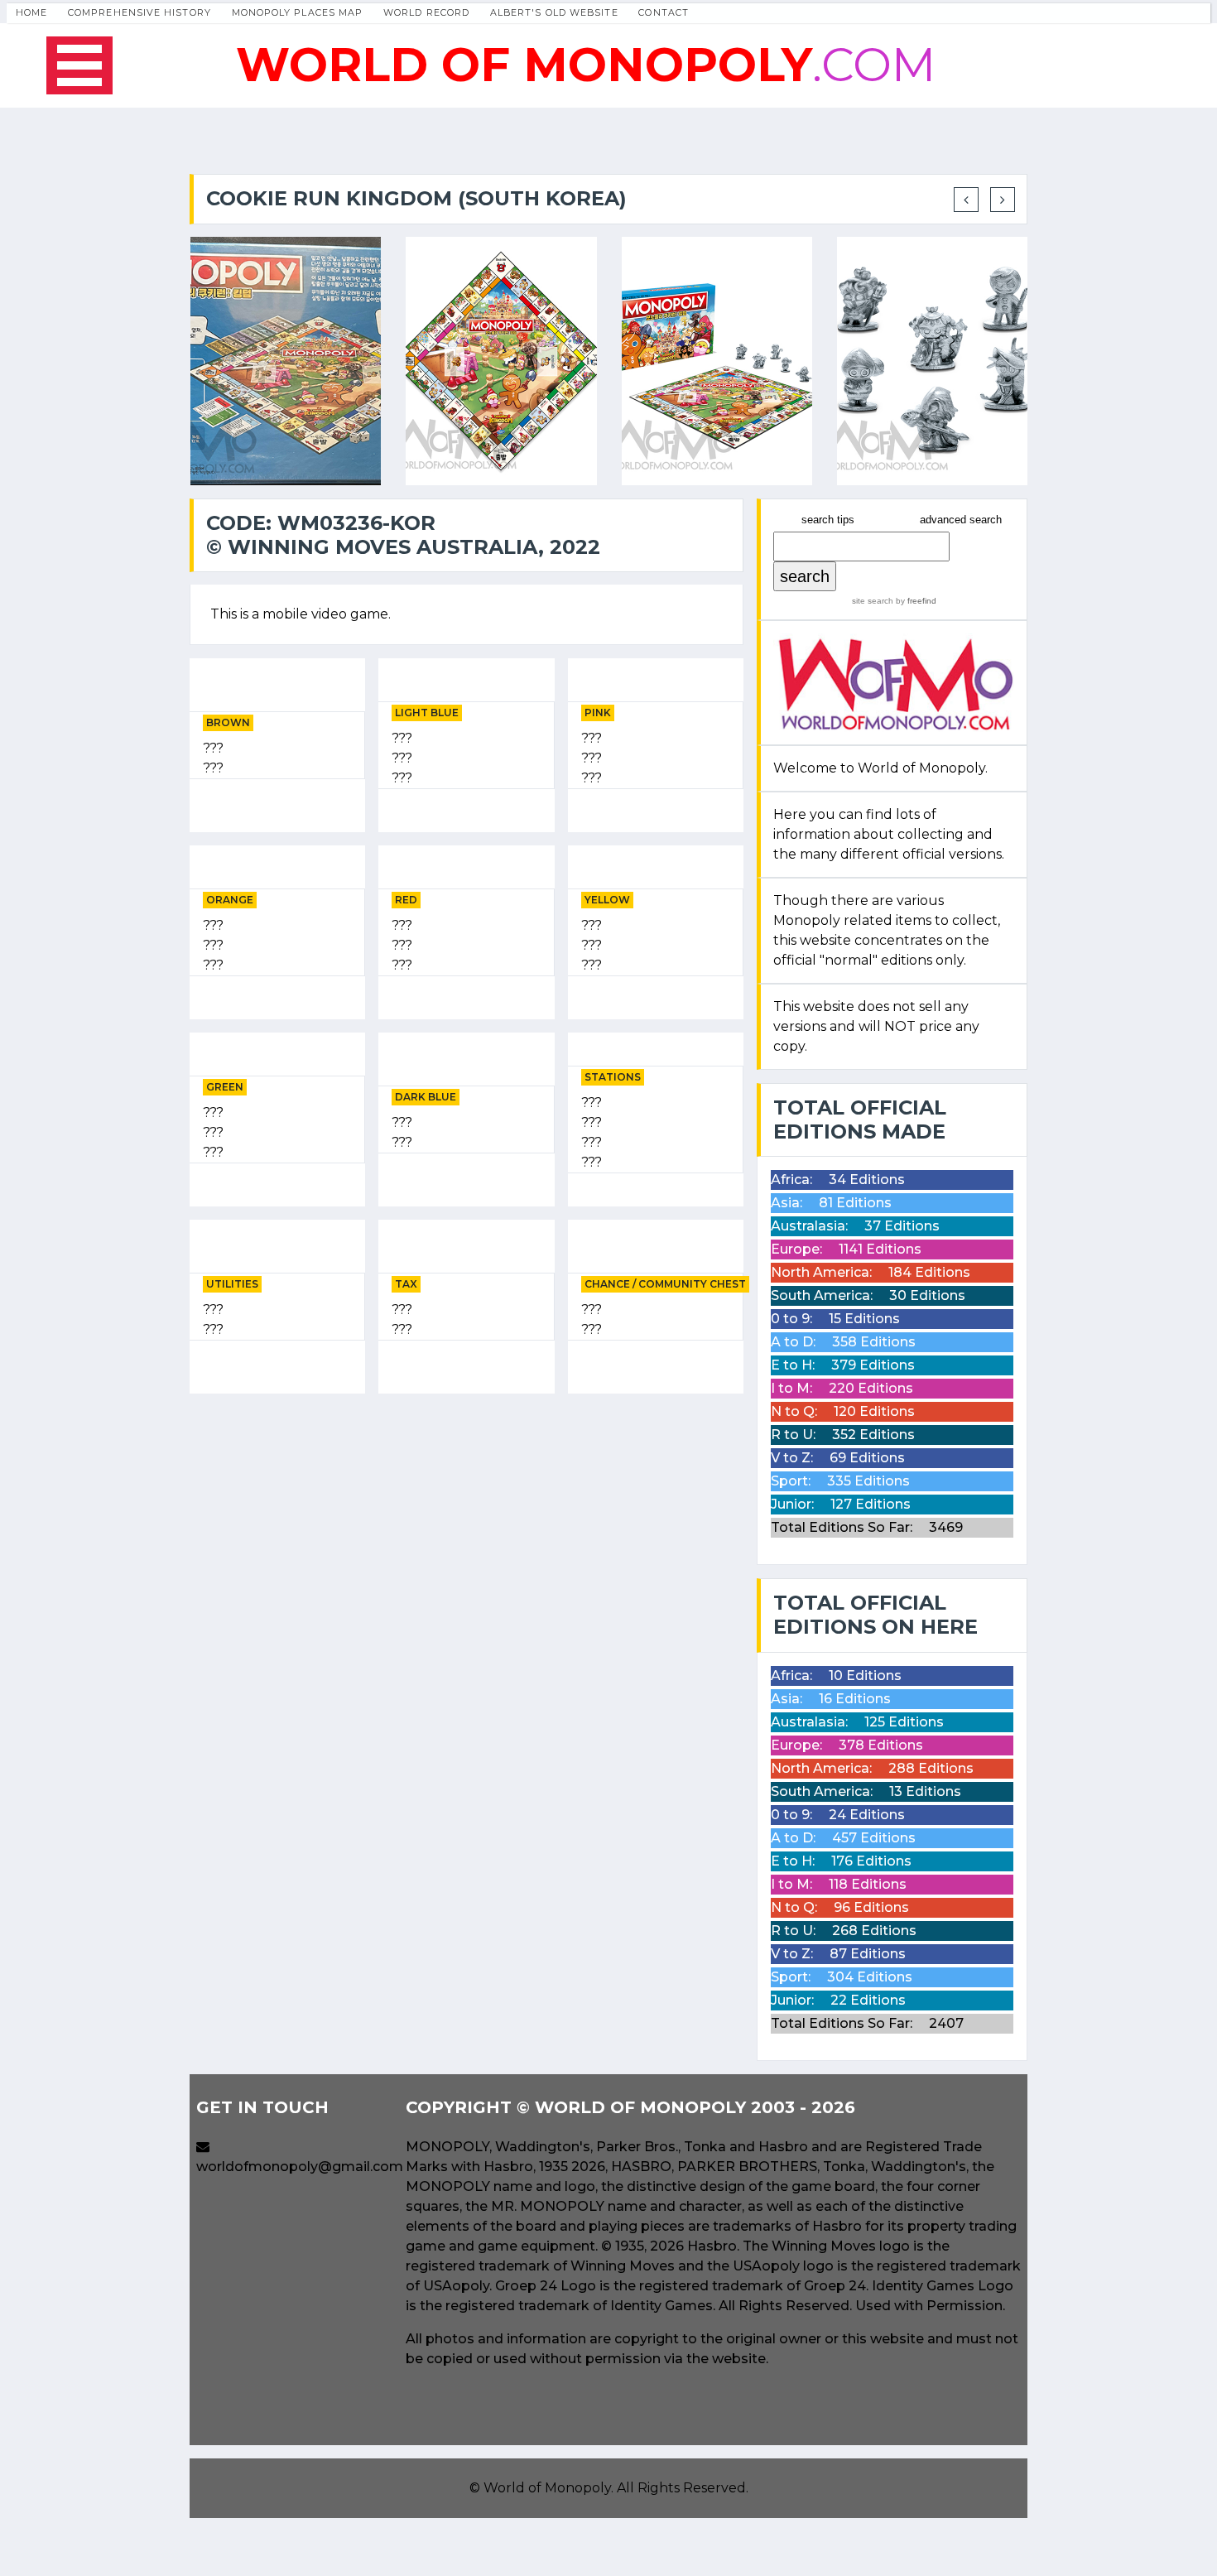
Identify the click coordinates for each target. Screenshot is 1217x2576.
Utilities (232, 1284)
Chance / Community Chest (665, 1284)
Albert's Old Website (554, 12)
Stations (613, 1077)
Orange (230, 900)
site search (873, 601)
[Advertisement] (467, 1523)
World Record (426, 12)
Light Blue (427, 713)
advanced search (961, 520)
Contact (664, 12)
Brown (228, 722)
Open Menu (79, 65)
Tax (406, 1284)
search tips (828, 520)
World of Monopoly (547, 2488)
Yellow (607, 900)
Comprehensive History (139, 12)
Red (406, 900)
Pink (598, 713)
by (915, 601)
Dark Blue (426, 1097)
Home (31, 12)
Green (225, 1087)
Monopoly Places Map (298, 12)
